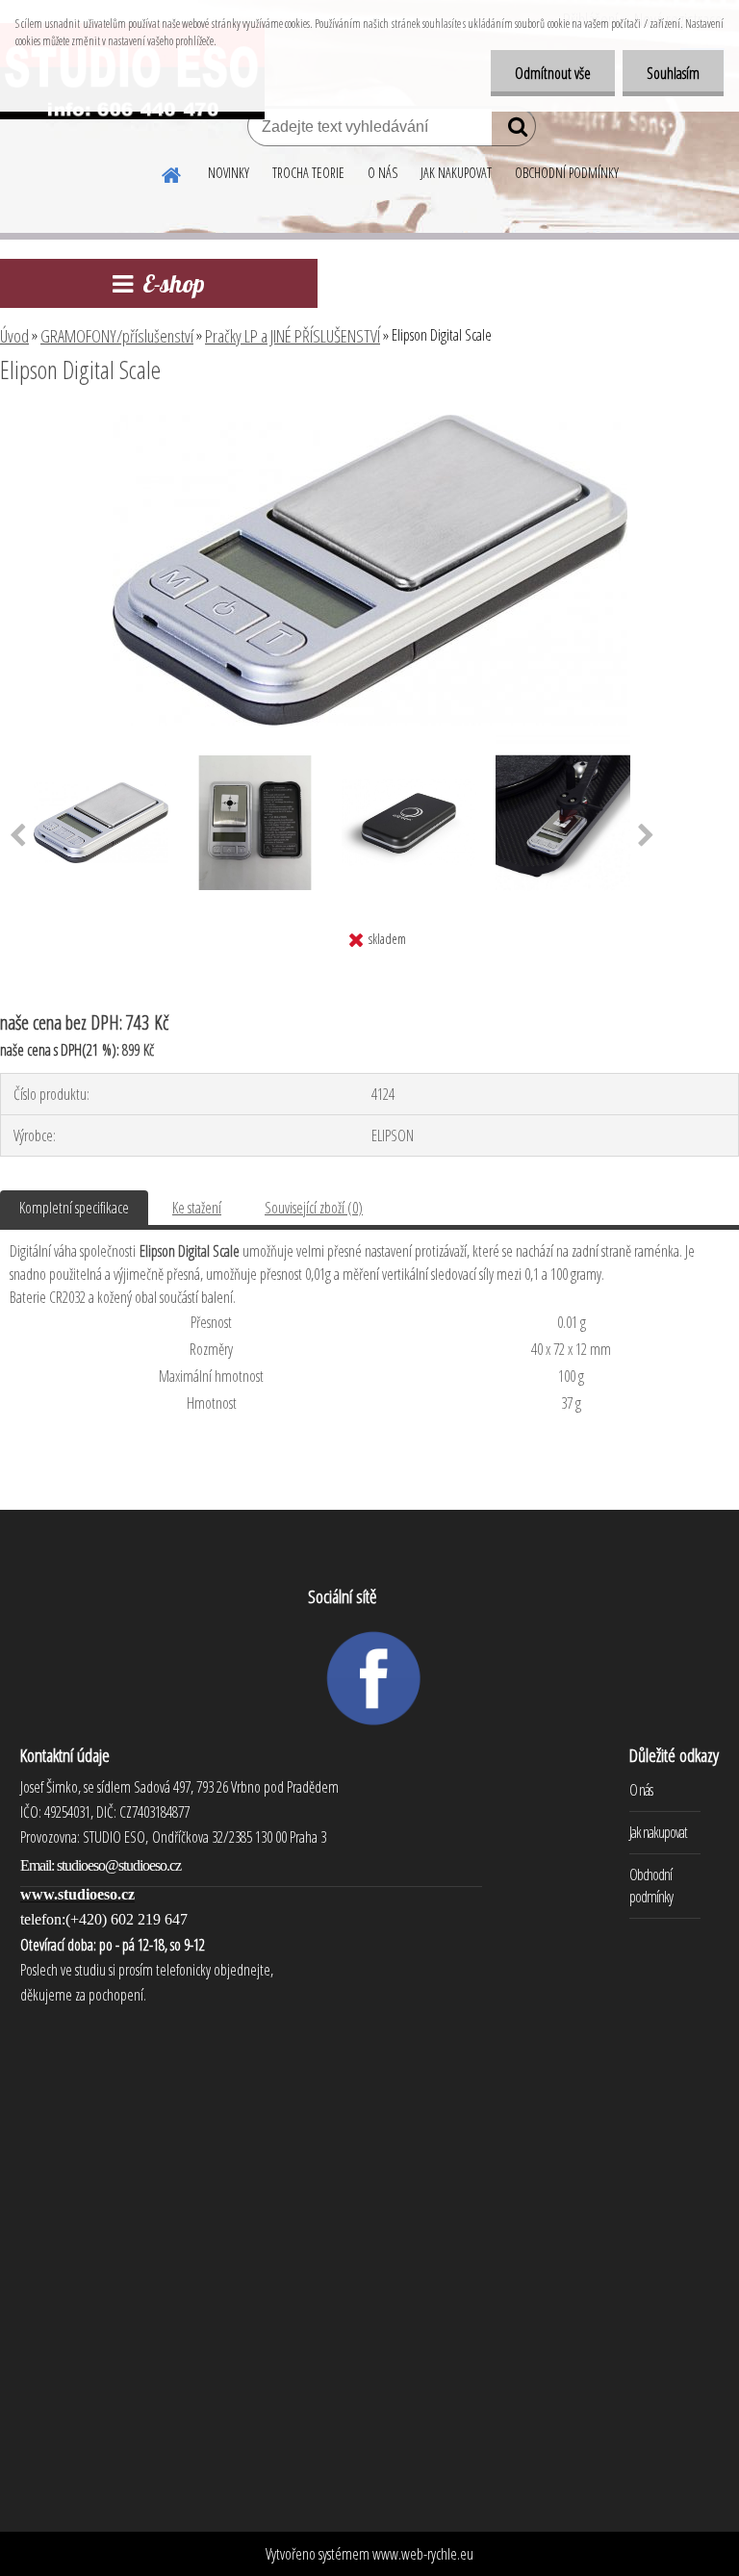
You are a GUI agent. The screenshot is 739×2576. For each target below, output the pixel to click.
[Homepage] (172, 172)
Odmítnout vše (553, 73)
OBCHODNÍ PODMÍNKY (567, 173)
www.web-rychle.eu (423, 2554)
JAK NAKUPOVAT (456, 173)
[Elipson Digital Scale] (370, 422)
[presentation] (646, 836)
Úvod (14, 336)
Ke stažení (197, 1208)
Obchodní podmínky (651, 1886)
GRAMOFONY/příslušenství (117, 336)
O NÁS (382, 173)
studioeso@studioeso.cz (119, 1865)
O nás (641, 1790)
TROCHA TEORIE (308, 173)
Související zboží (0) (314, 1208)
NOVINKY (229, 173)
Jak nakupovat (658, 1832)
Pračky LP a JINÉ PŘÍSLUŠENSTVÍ (293, 336)
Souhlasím (673, 73)
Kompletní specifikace (74, 1208)
